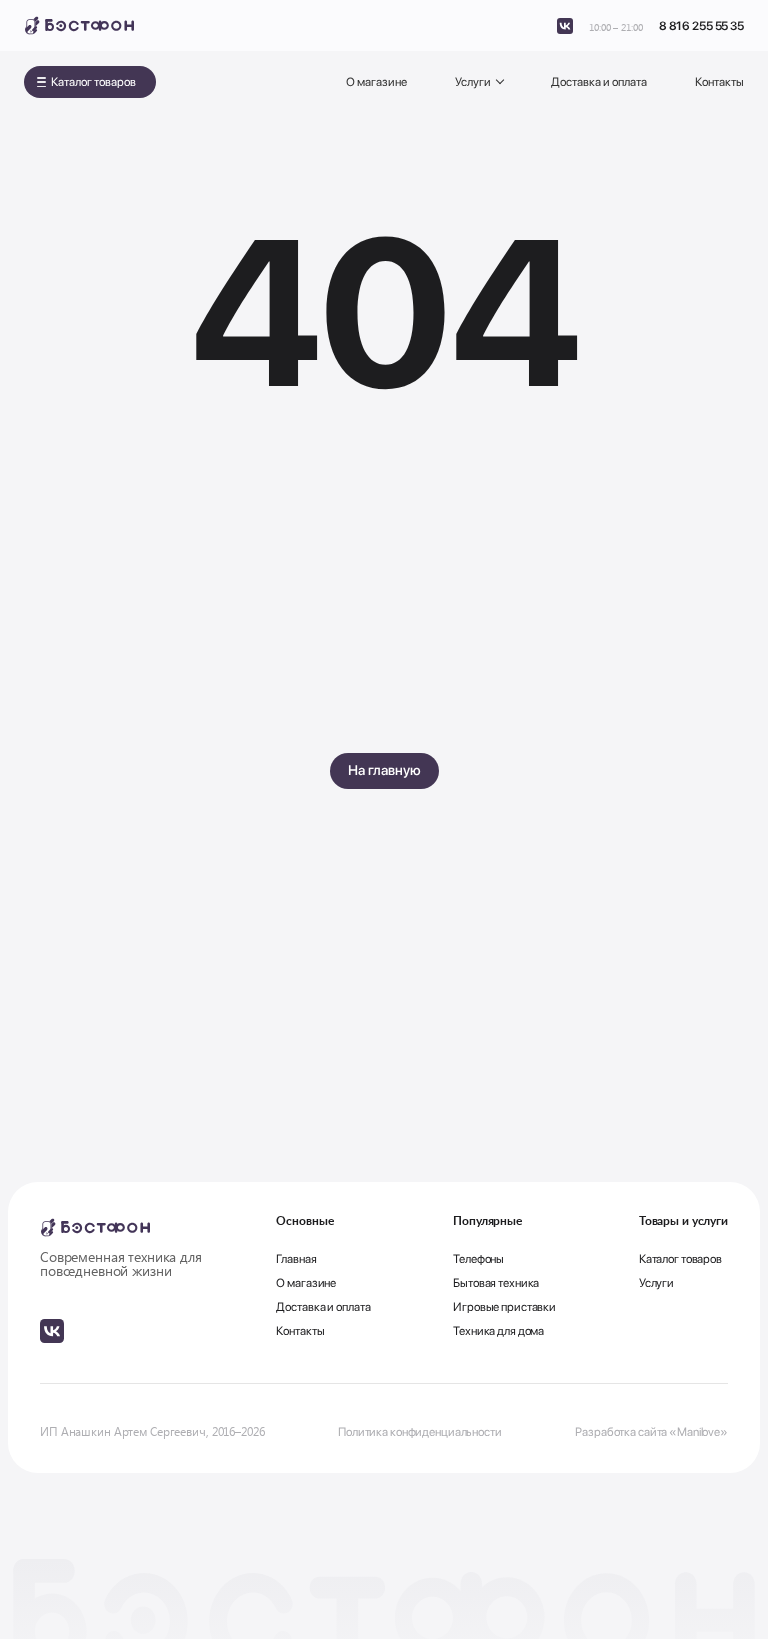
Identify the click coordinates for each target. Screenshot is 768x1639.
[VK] (565, 26)
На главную (384, 770)
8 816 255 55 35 (701, 26)
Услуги (473, 82)
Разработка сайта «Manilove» (651, 1432)
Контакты (719, 82)
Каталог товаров (93, 82)
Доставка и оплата (599, 82)
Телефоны (478, 1259)
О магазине (376, 82)
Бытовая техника (496, 1283)
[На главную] (79, 25)
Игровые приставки (504, 1307)
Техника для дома (498, 1331)
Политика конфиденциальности (420, 1432)
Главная (296, 1259)
